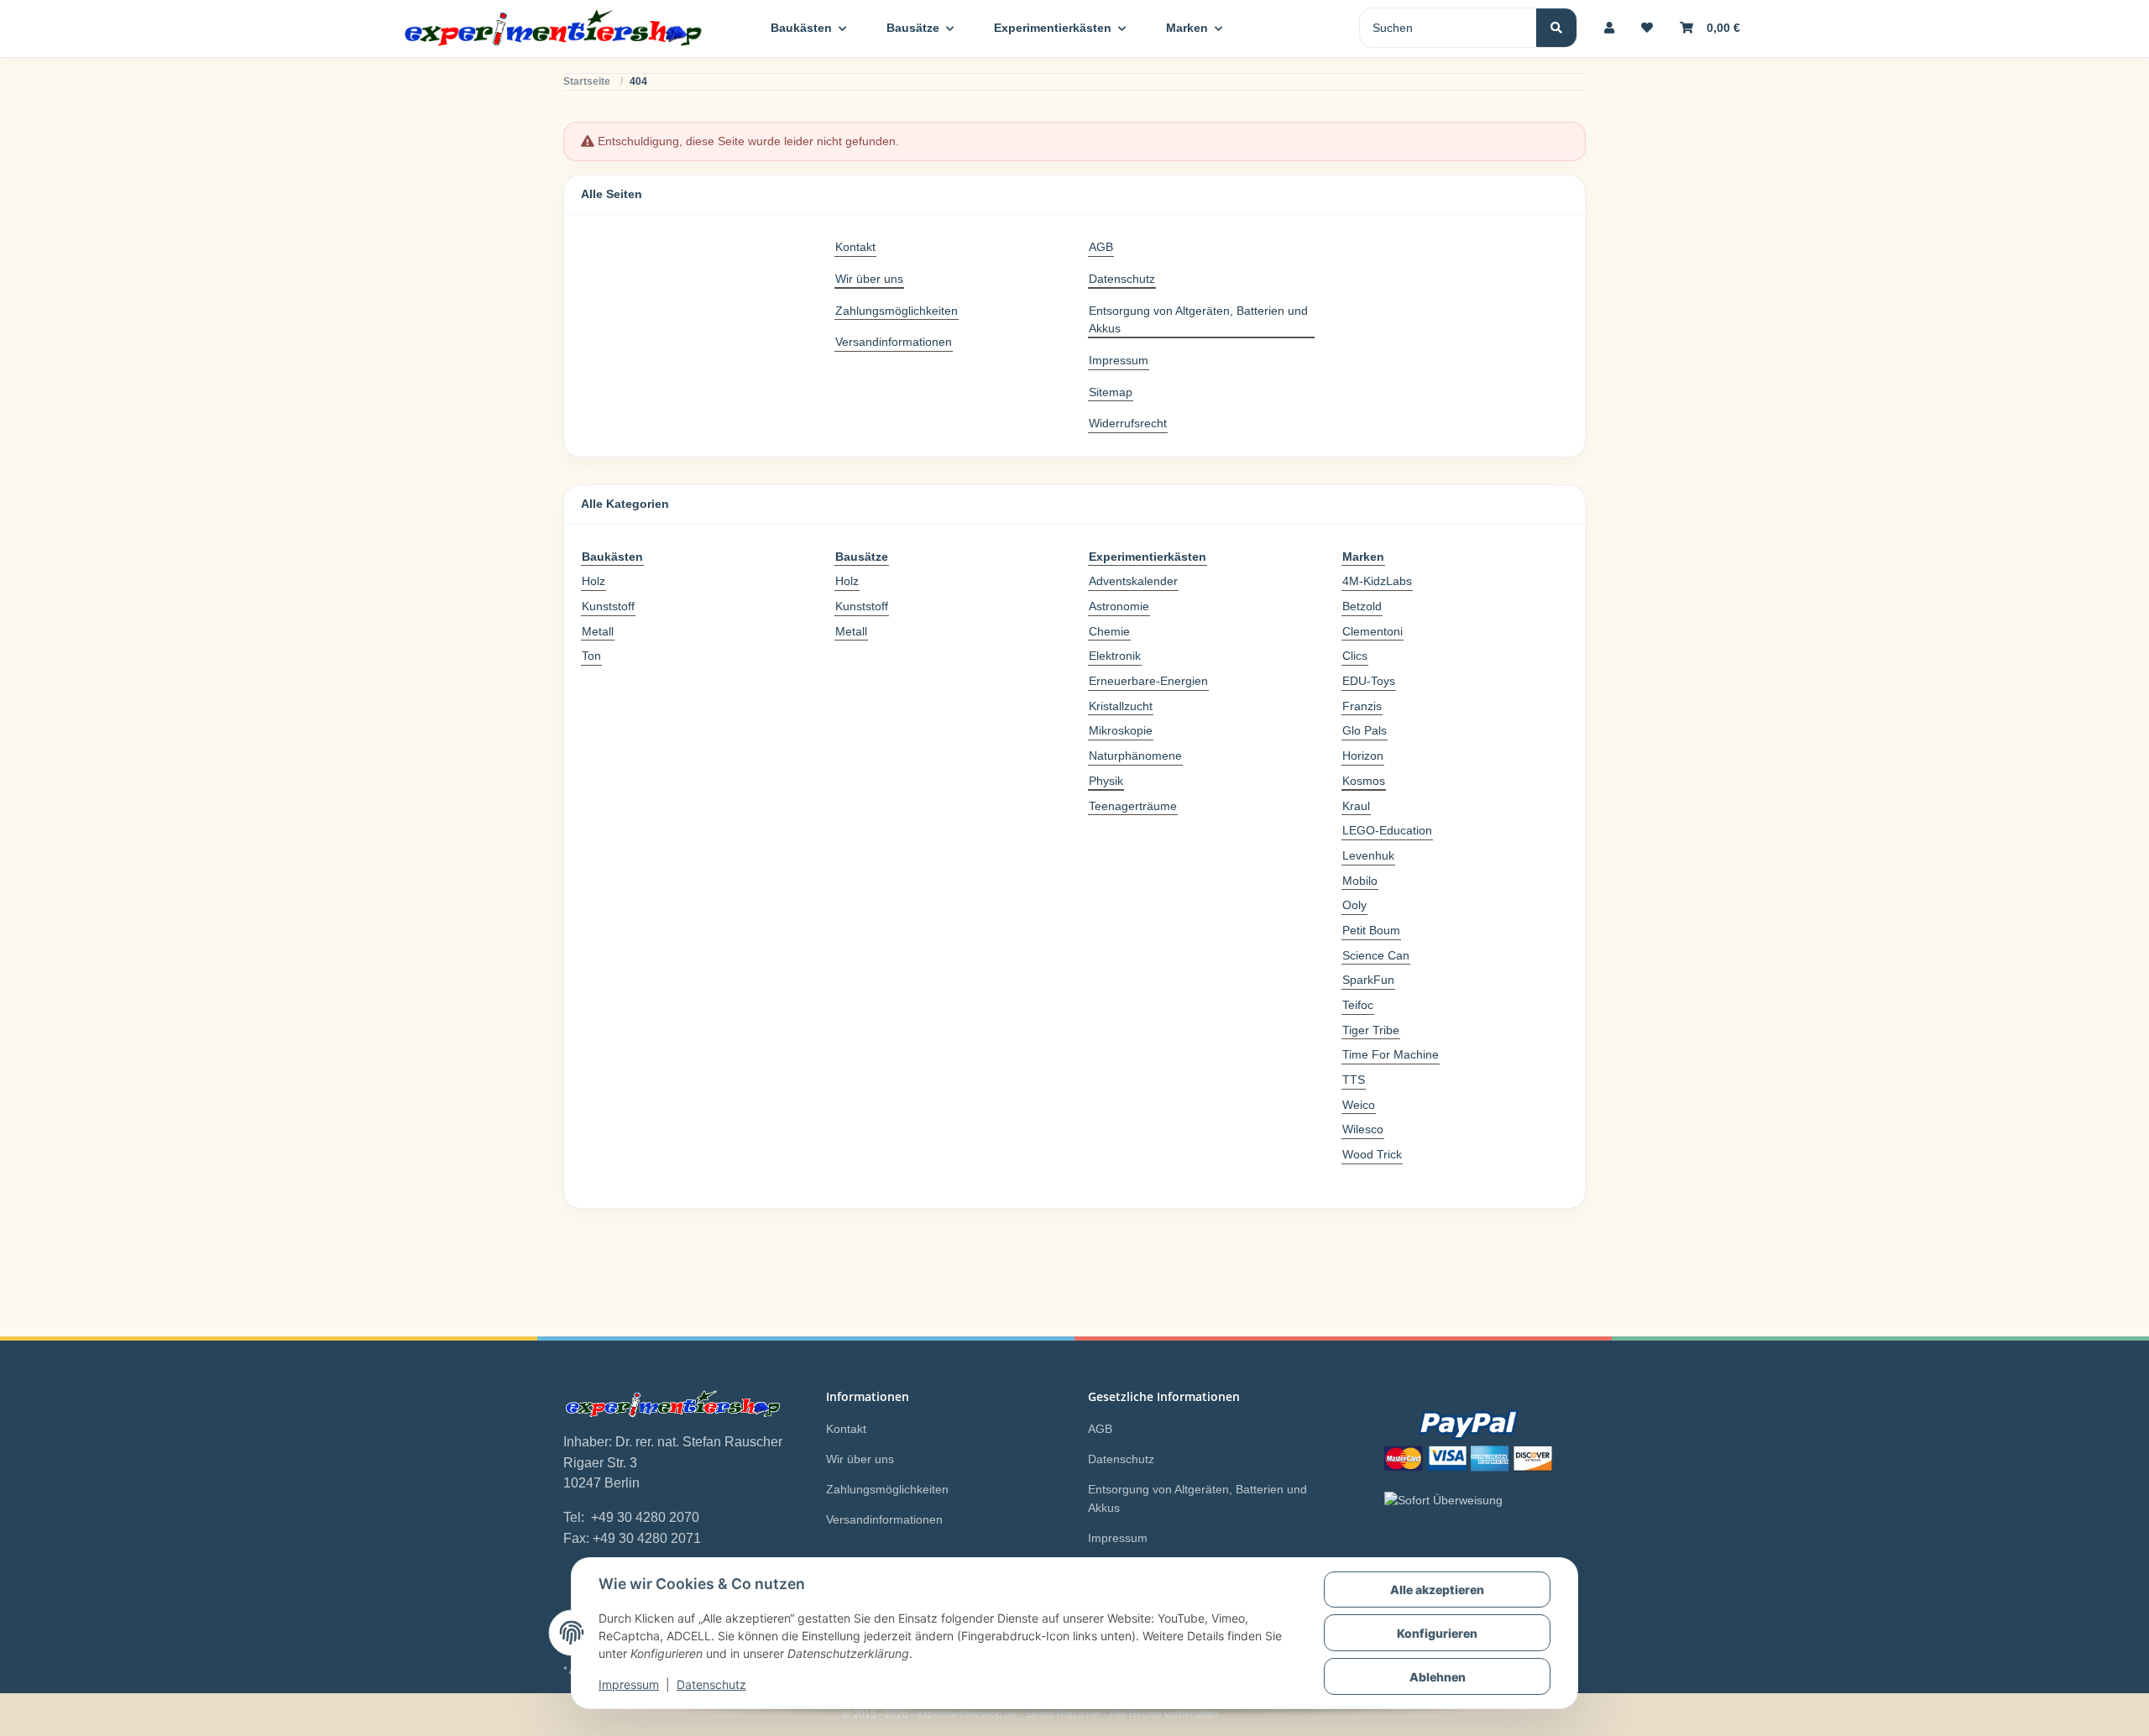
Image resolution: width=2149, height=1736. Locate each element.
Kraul (1356, 806)
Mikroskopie (1121, 730)
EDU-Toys (1369, 681)
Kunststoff (608, 606)
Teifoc (1358, 1005)
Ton (591, 656)
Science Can (1376, 955)
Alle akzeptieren (1437, 1590)
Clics (1355, 656)
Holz (593, 581)
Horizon (1363, 756)
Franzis (1362, 706)
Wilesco (1363, 1129)
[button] (1609, 28)
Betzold (1362, 606)
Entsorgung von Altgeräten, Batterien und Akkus (1198, 320)
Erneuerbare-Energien (1148, 681)
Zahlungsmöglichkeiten (897, 311)
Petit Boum (1371, 930)
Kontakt (855, 247)
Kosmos (1364, 781)
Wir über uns (869, 279)
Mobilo (1360, 881)
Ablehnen (1438, 1677)
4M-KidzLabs (1377, 581)
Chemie (1109, 631)
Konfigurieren (1437, 1633)
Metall (598, 631)
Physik (1106, 781)
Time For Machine (1391, 1054)
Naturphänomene (1135, 756)
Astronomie (1119, 606)
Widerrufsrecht (1128, 423)
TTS (1354, 1080)
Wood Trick (1372, 1154)
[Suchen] (1556, 28)
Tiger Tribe (1371, 1030)
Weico (1359, 1105)
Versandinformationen (894, 342)
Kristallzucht (1121, 706)
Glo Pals (1365, 730)
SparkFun (1368, 980)
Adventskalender (1133, 581)
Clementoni (1373, 631)
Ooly (1354, 905)
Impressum (629, 1684)
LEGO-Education (1387, 830)
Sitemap (1111, 392)
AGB (1101, 247)
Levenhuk (1368, 855)
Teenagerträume (1133, 806)
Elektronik (1115, 656)
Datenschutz (711, 1684)
